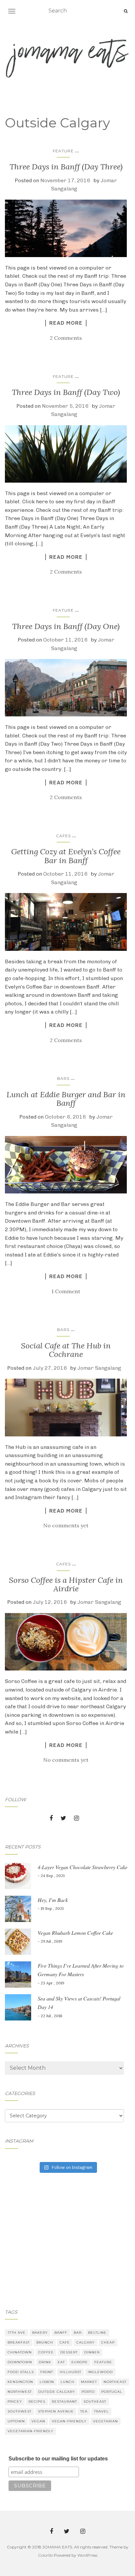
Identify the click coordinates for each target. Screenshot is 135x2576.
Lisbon (47, 2382)
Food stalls (21, 2372)
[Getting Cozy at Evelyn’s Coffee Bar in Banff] (66, 922)
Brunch (45, 2342)
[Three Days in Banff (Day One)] (66, 688)
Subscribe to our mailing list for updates (58, 2459)
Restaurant (64, 2401)
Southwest (19, 2411)
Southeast (95, 2401)
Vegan (38, 2421)
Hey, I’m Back (53, 1900)
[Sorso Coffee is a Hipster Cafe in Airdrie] (66, 1642)
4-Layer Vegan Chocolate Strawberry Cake (83, 1867)
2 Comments (66, 338)
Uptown (16, 2421)
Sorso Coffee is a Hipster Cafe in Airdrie (66, 1584)
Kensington (20, 2382)
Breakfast (19, 2342)
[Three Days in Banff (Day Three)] (66, 228)
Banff (61, 2333)
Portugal (112, 2392)
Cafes (63, 836)
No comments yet (66, 1525)
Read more (66, 323)
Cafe (65, 2342)
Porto (88, 2392)
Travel (101, 2411)
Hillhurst (70, 2372)
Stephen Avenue (56, 2411)
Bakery (40, 2333)
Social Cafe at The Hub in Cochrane (66, 1350)
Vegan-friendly (69, 2421)
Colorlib (45, 2555)
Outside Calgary (57, 2392)
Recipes (37, 2401)
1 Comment (66, 1291)
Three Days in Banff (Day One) (66, 626)
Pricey (15, 2401)
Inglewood (100, 2372)
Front (47, 2372)
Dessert (69, 2352)
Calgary (86, 2342)
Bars (63, 1078)
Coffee (46, 2352)
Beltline (97, 2333)
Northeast (115, 2382)
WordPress (87, 2555)
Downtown (20, 2362)
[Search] (126, 11)
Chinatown (20, 2352)
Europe (80, 2362)
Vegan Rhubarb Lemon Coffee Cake (75, 1933)
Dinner (92, 2352)
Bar (78, 2333)
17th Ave (17, 2333)
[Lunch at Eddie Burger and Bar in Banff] (66, 1165)
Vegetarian (106, 2421)
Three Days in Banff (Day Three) (66, 167)
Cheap (108, 2342)
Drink (45, 2362)
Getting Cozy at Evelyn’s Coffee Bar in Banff (66, 856)
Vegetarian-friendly (30, 2431)
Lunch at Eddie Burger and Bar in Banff (66, 1099)
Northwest (20, 2392)
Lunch (67, 2382)
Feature (63, 151)
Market (89, 2382)
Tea (84, 2411)
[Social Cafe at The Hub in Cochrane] (66, 1408)
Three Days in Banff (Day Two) (66, 392)
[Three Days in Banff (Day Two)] (66, 454)
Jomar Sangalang (99, 1368)
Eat (61, 2362)
